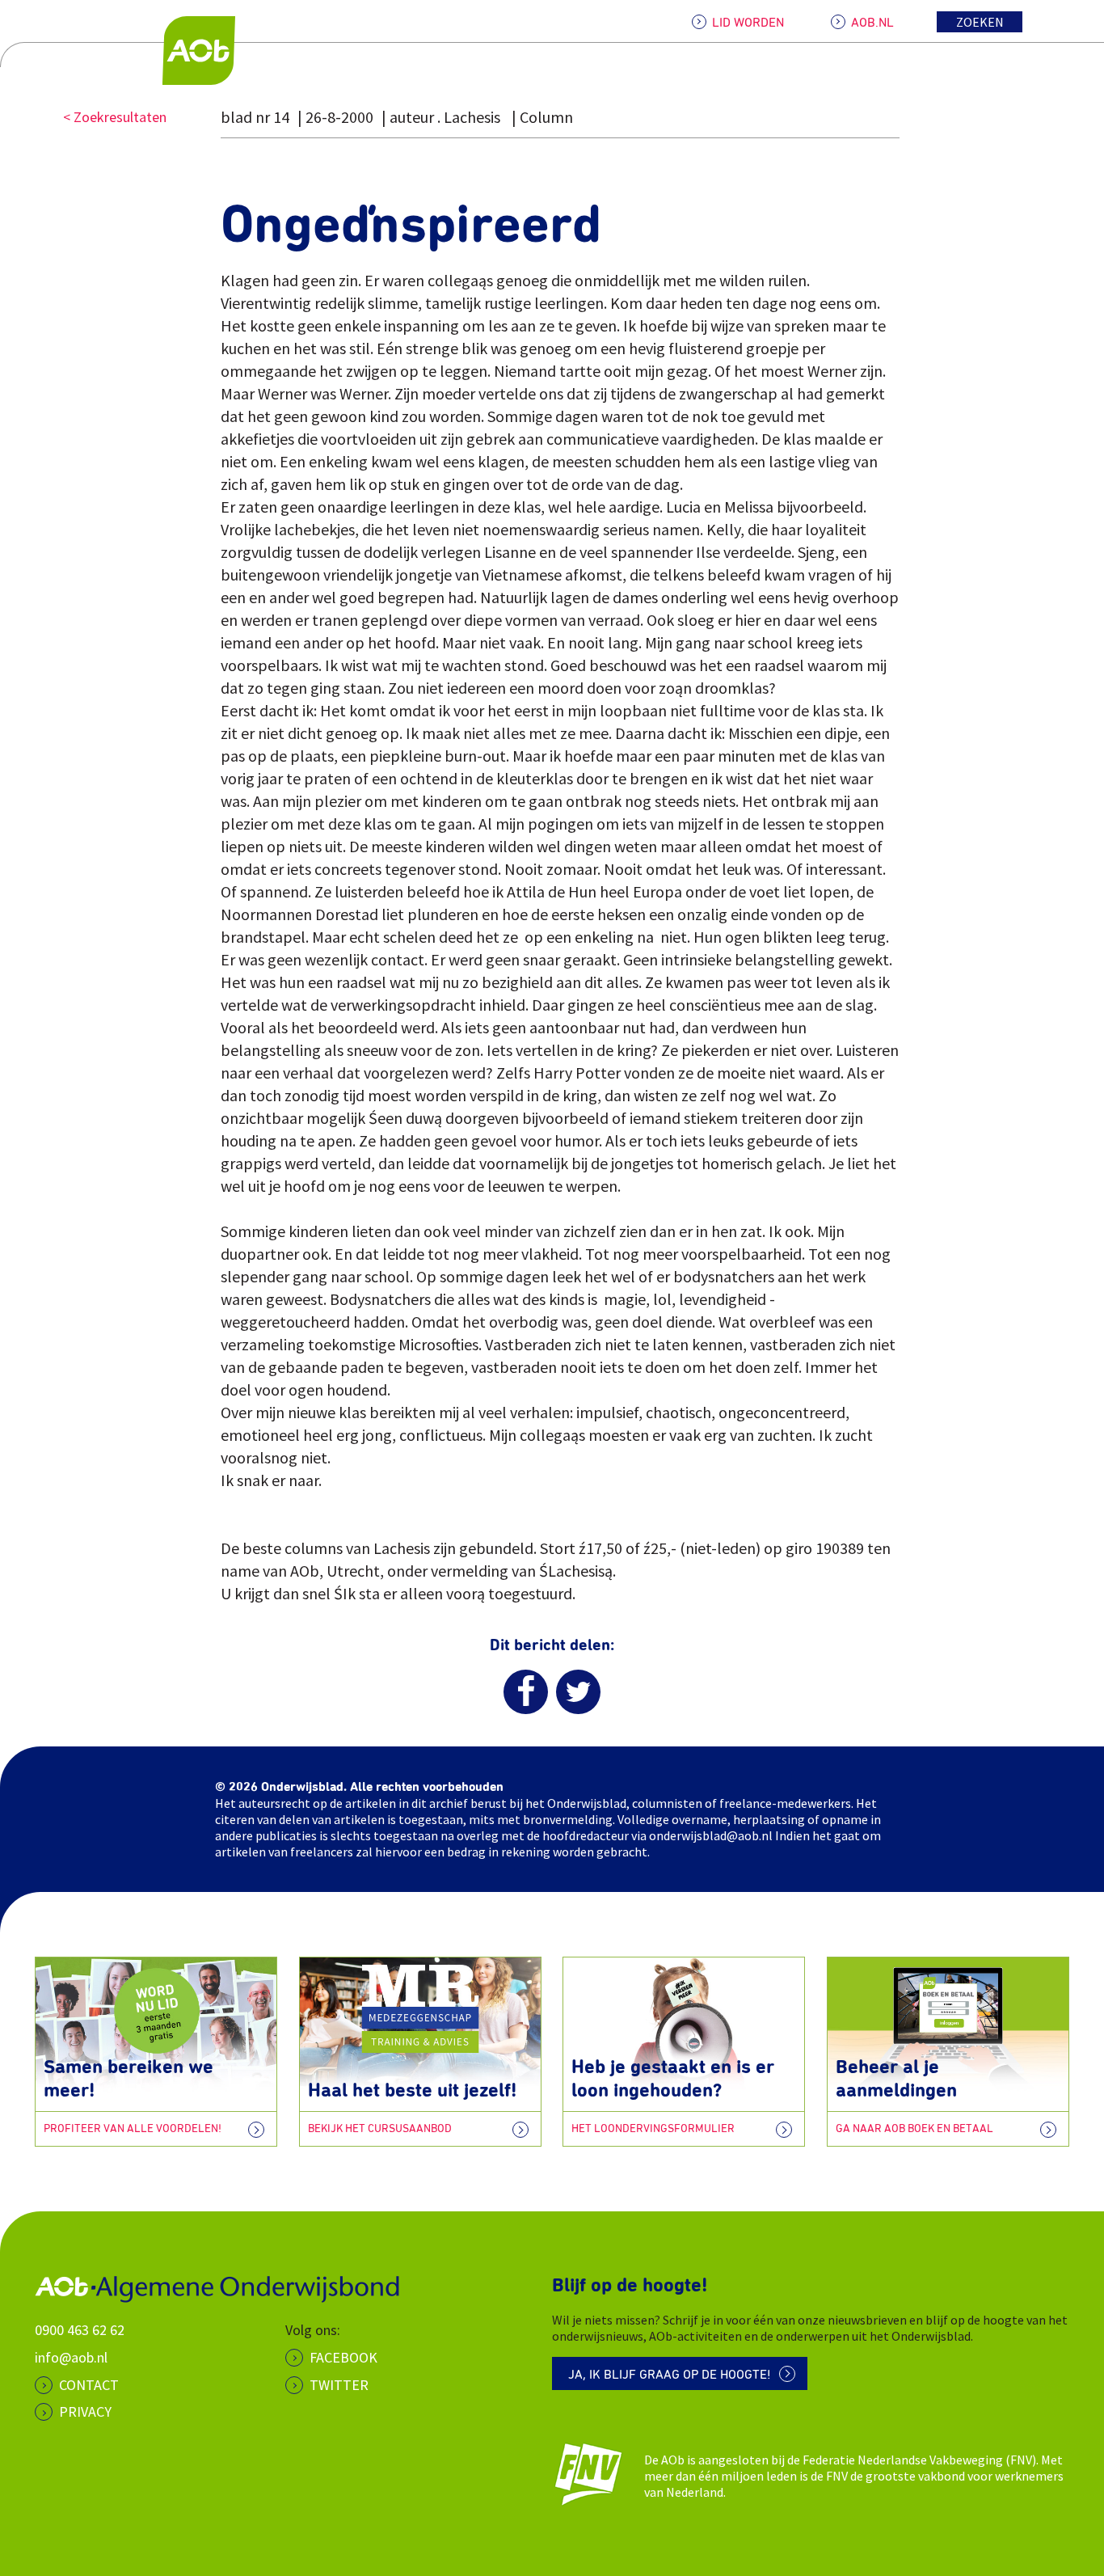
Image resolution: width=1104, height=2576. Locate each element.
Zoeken (980, 22)
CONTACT (89, 2385)
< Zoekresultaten (115, 117)
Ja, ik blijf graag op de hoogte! (670, 2375)
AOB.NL (872, 23)
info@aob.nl (71, 2357)
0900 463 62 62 (80, 2330)
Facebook (343, 2357)
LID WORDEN (748, 23)
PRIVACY (85, 2411)
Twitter (339, 2385)
